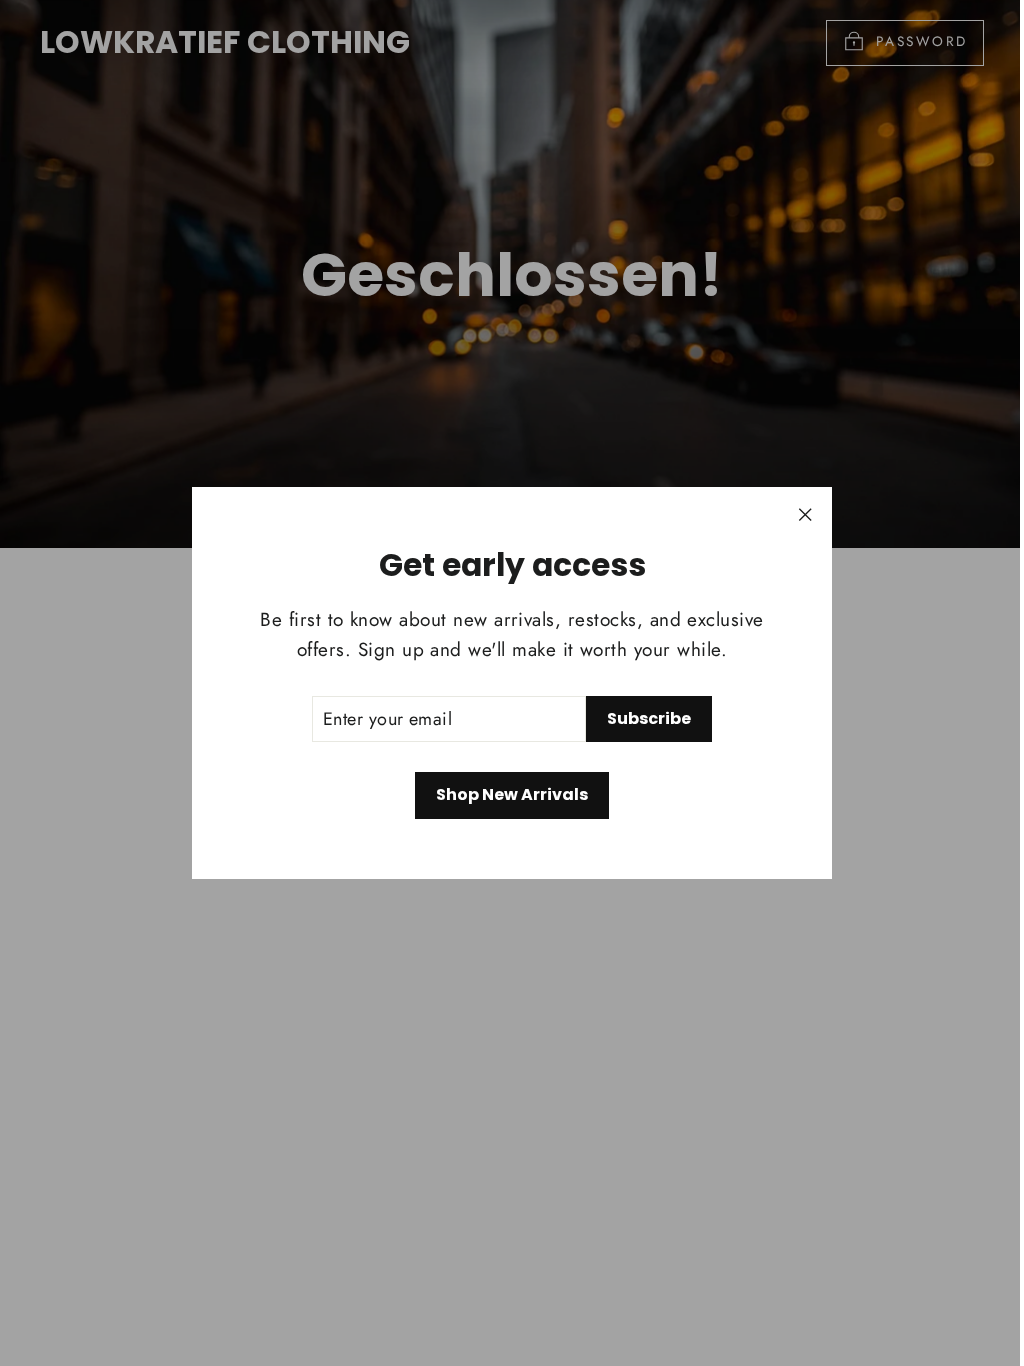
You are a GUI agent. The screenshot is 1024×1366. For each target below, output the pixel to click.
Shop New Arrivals (512, 794)
